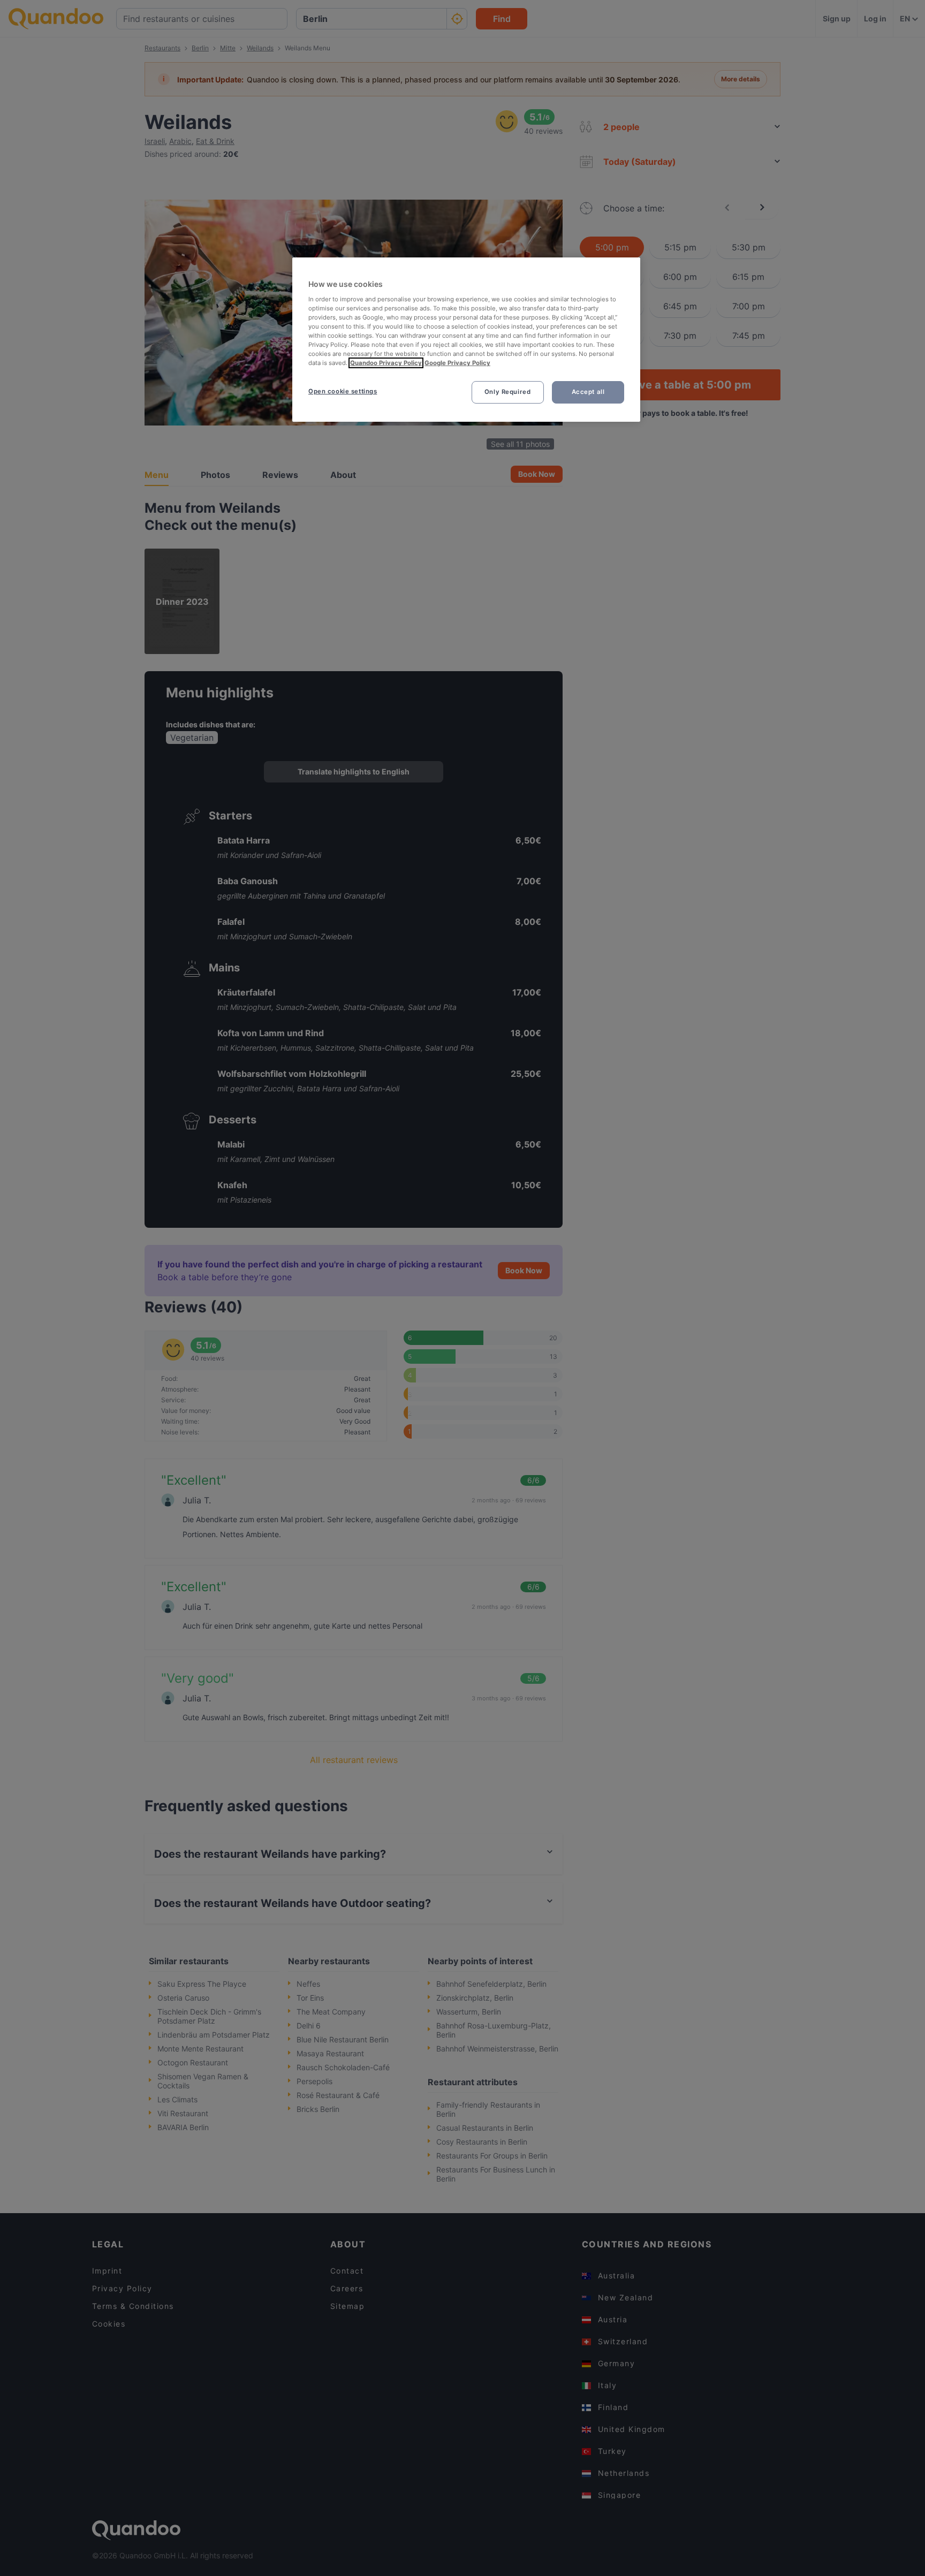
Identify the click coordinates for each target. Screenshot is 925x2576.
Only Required (507, 392)
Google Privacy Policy (457, 363)
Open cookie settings (343, 391)
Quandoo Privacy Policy (386, 363)
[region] (466, 340)
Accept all (588, 392)
